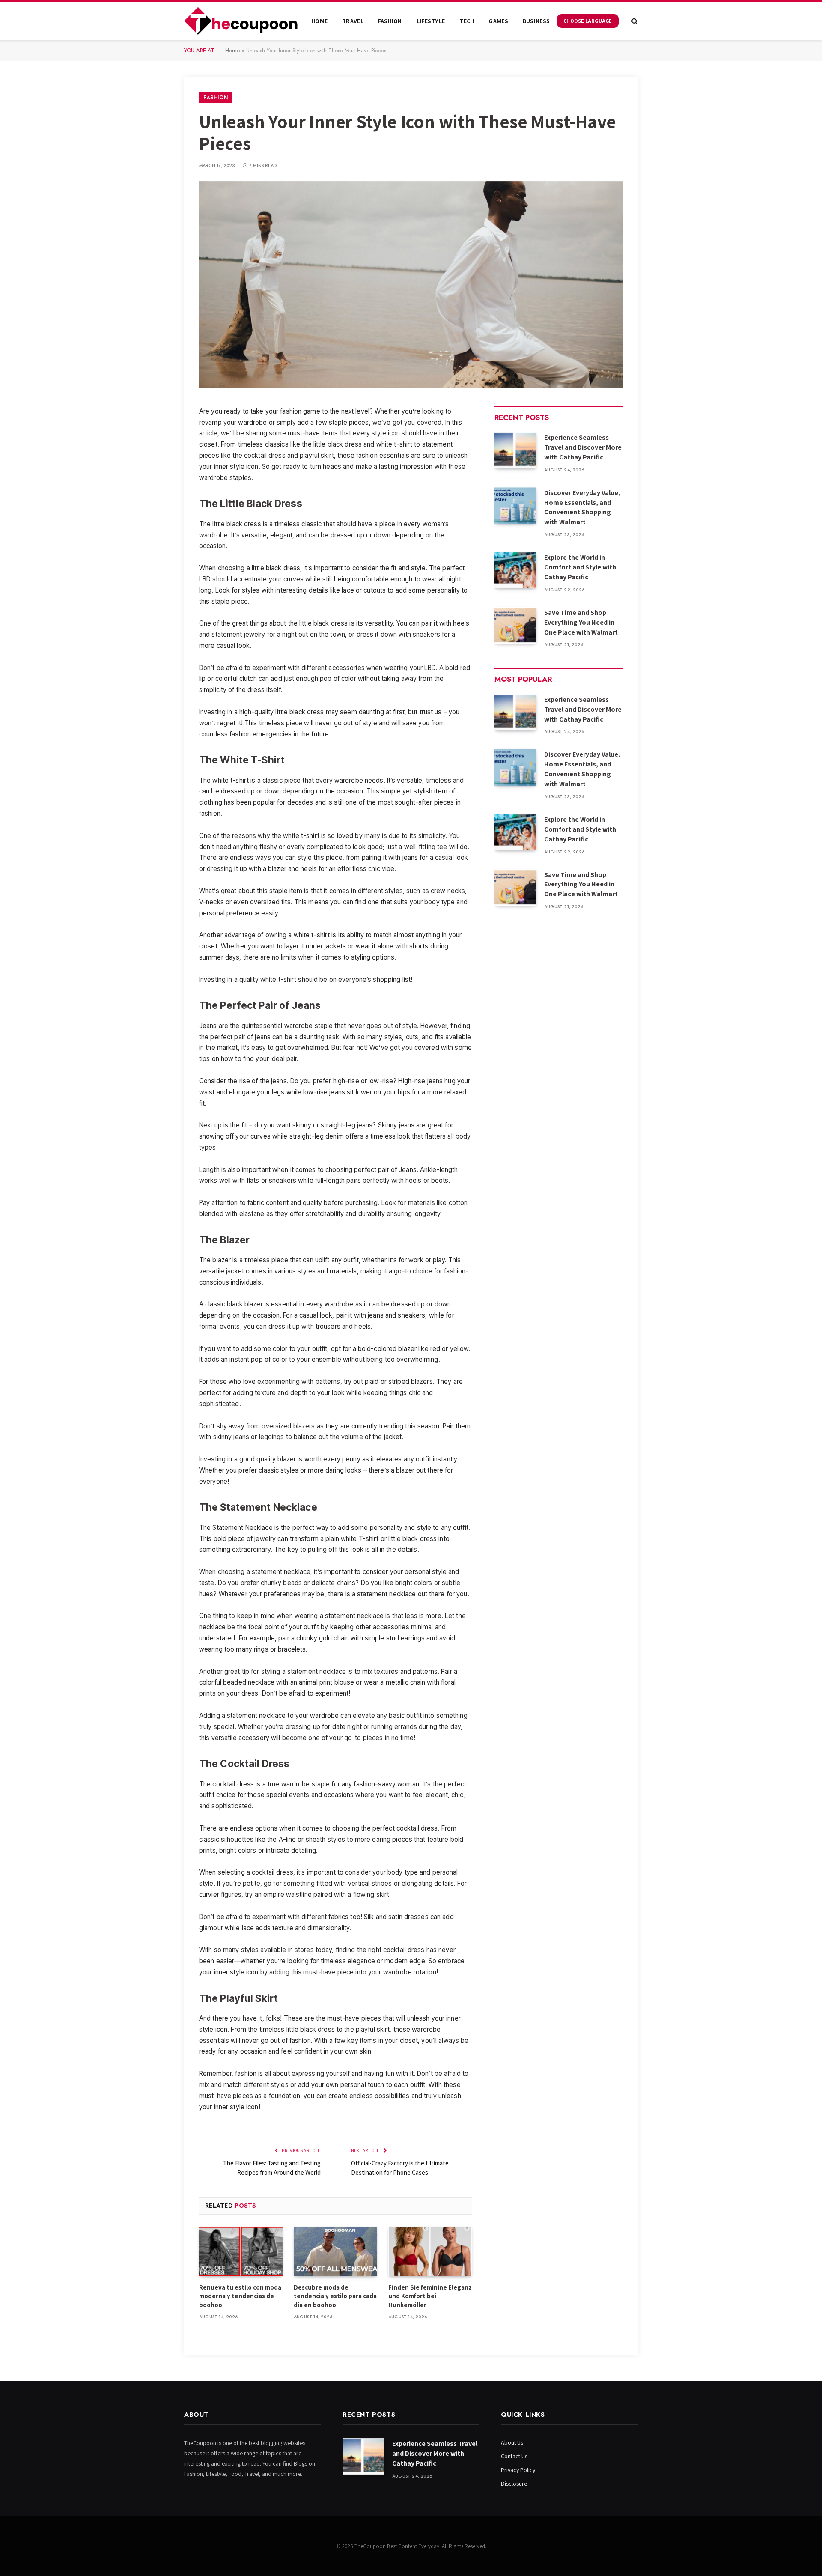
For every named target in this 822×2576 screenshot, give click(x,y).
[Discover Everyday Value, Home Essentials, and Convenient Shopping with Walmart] (515, 505)
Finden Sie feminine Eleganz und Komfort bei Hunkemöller (430, 2296)
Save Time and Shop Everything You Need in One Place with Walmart (581, 622)
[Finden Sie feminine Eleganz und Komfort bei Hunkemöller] (430, 2251)
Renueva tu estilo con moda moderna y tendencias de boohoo (240, 2296)
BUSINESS (536, 21)
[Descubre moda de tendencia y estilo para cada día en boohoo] (335, 2251)
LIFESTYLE (431, 21)
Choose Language (588, 21)
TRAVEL (353, 21)
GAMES (498, 21)
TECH (467, 21)
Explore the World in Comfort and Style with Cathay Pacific (580, 567)
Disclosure (514, 2484)
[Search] (634, 21)
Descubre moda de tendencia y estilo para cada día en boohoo (335, 2296)
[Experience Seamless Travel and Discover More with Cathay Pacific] (515, 450)
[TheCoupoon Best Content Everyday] (241, 21)
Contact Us (514, 2456)
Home (319, 21)
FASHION (390, 21)
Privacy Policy (518, 2470)
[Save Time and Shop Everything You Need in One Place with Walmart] (515, 625)
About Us (512, 2442)
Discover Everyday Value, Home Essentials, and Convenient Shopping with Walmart (582, 507)
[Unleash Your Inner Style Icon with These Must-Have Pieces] (411, 285)
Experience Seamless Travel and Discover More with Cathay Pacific (583, 447)
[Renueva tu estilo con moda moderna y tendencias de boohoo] (241, 2251)
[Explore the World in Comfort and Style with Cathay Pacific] (515, 570)
